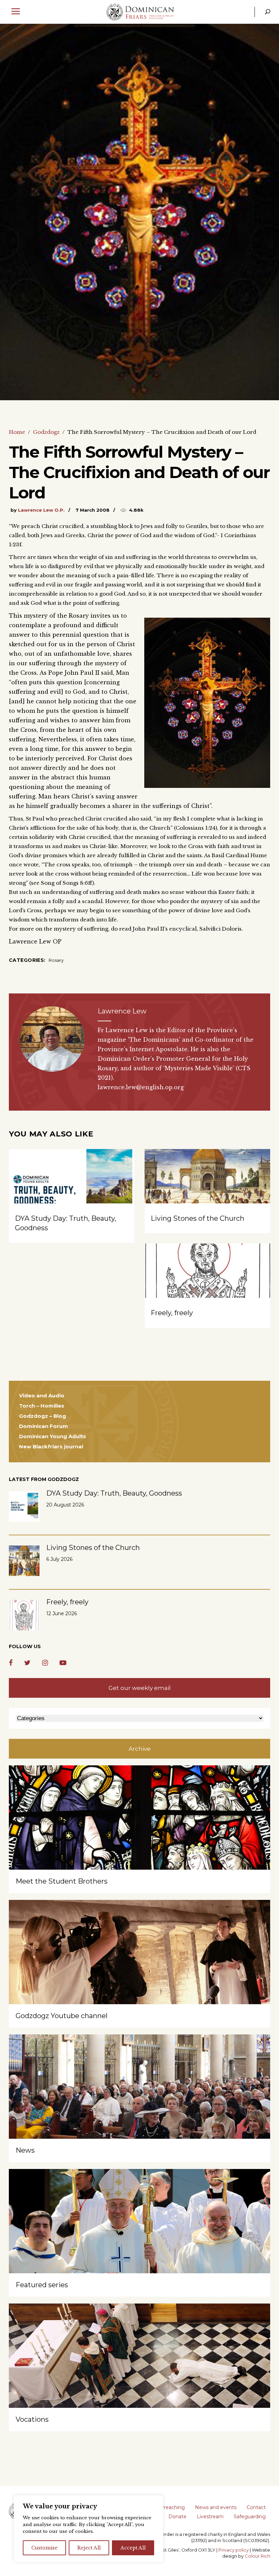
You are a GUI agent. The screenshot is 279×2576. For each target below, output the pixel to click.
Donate (177, 2517)
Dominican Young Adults (53, 1436)
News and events (216, 2507)
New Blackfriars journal (51, 1446)
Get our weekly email (140, 1688)
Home (17, 432)
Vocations (32, 2419)
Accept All (133, 2548)
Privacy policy (234, 2550)
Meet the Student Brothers (62, 1881)
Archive (140, 1749)
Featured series (42, 2285)
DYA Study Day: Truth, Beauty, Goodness (114, 1493)
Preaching (173, 2507)
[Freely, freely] (207, 1291)
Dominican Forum (44, 1426)
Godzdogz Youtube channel (62, 2016)
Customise (44, 2548)
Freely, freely (172, 1313)
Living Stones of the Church (198, 1218)
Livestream (210, 2517)
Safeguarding (250, 2517)
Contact (256, 2507)
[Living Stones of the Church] (207, 1196)
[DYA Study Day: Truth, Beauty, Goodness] (72, 1196)
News (25, 2150)
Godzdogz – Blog (43, 1416)
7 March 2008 (93, 510)
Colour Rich (257, 2556)
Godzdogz (46, 432)
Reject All (89, 2548)
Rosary (56, 960)
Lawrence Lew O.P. (41, 510)
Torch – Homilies (42, 1406)
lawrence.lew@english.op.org (141, 1087)
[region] (88, 2529)
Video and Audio (42, 1396)
